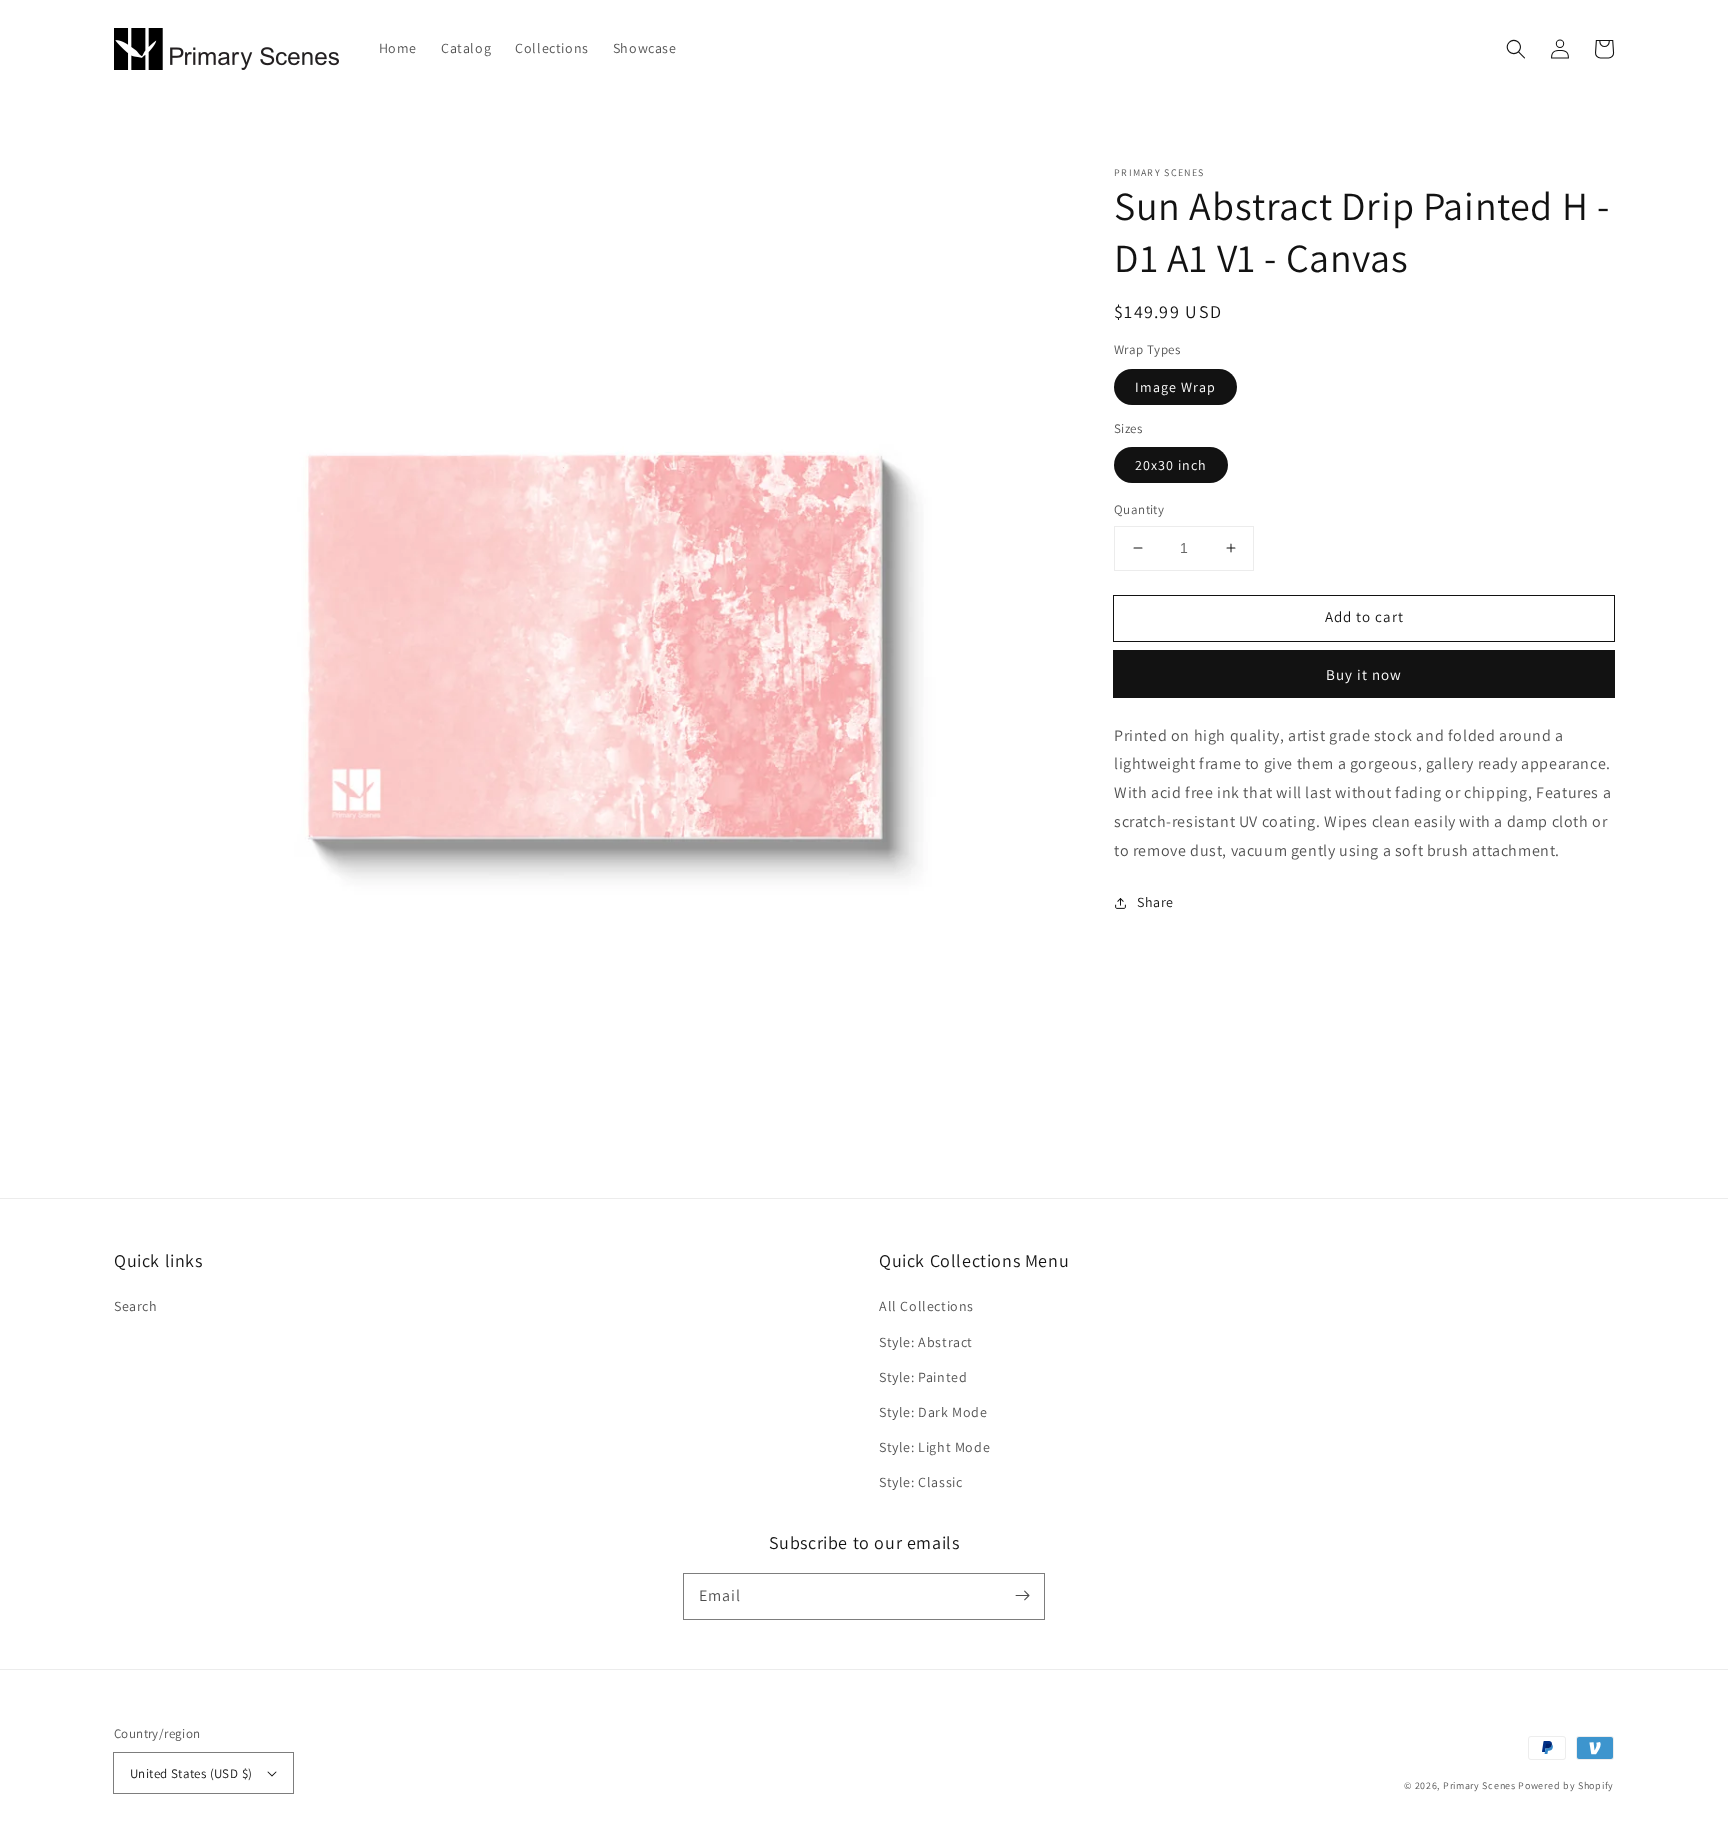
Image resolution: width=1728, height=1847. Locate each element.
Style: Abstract (926, 1342)
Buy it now (1364, 674)
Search (136, 1306)
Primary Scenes (1479, 1785)
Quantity (1139, 509)
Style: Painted (923, 1377)
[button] (1516, 49)
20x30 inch (1171, 465)
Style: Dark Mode (933, 1412)
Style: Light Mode (934, 1447)
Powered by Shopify (1566, 1785)
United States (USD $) (191, 1773)
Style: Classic (920, 1482)
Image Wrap (1175, 387)
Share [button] (1155, 902)
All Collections (926, 1306)
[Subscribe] (1022, 1596)
